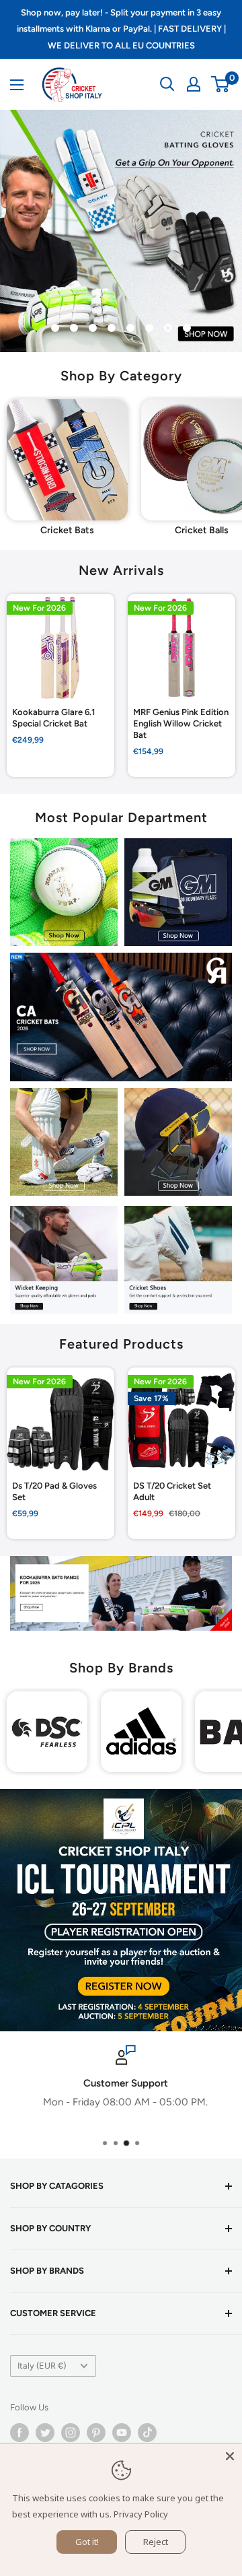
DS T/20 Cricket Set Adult (172, 1491)
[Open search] (167, 84)
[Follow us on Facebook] (19, 2433)
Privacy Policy (141, 2514)
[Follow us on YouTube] (122, 2433)
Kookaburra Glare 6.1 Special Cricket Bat (53, 718)
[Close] (230, 2456)
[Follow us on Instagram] (71, 2433)
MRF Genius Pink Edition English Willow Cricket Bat (181, 723)
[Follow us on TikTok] (147, 2433)
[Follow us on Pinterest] (96, 2433)
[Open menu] (17, 85)
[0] (221, 84)
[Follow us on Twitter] (45, 2433)
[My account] (194, 84)
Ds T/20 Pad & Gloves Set (54, 1491)
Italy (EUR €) (42, 2366)
